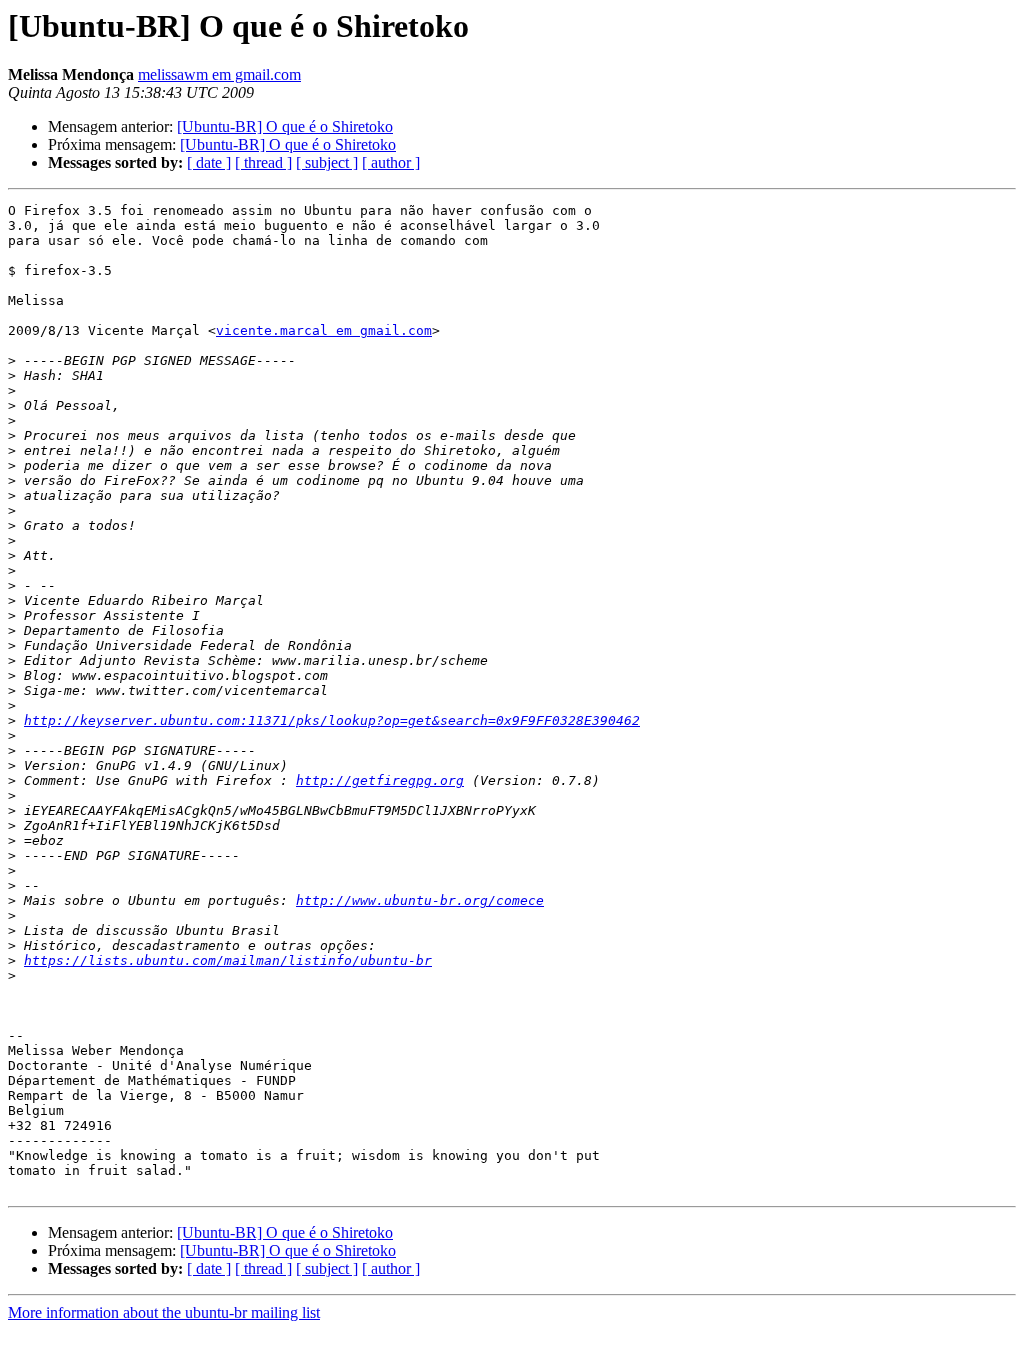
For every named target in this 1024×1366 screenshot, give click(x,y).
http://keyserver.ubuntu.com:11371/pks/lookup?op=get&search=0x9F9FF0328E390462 (332, 720)
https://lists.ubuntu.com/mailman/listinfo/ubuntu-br (228, 960)
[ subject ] (327, 162)
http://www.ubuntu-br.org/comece (420, 900)
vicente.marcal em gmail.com (324, 330)
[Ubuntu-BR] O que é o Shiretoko (285, 126)
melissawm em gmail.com (219, 74)
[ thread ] (263, 162)
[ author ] (391, 162)
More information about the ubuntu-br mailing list (164, 1312)
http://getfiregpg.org (380, 780)
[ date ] (209, 162)
